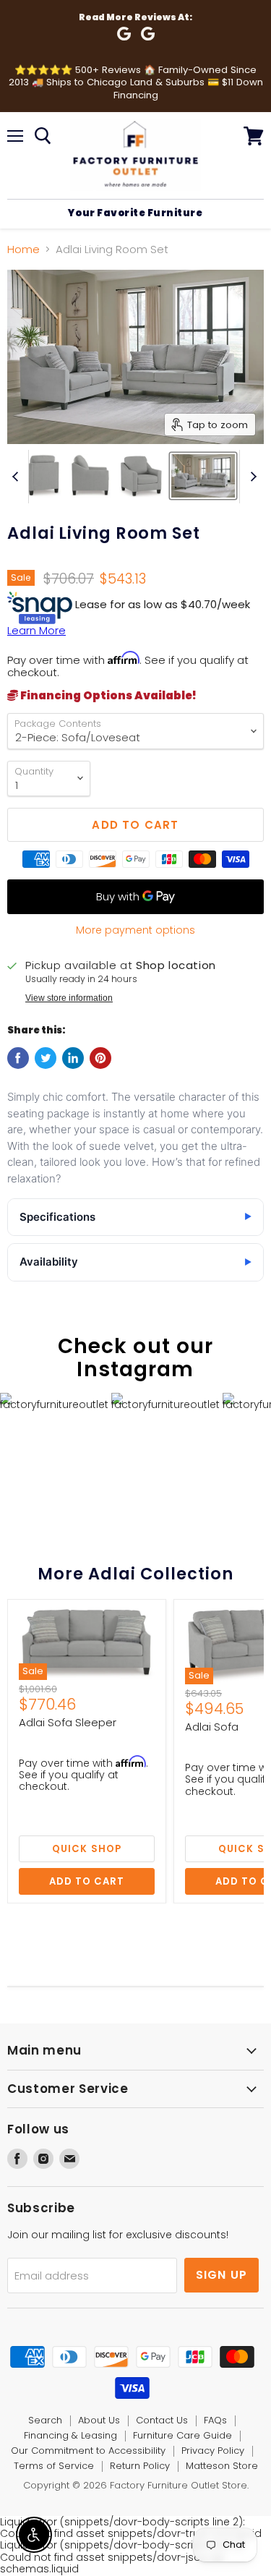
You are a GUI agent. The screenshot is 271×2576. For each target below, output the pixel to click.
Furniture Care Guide (182, 2435)
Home (23, 249)
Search (45, 2420)
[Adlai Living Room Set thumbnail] (39, 476)
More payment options (135, 930)
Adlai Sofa (212, 1727)
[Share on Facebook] (18, 1058)
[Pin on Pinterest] (100, 1058)
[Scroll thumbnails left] (17, 477)
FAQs (215, 2420)
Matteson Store (222, 2466)
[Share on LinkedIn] (73, 1058)
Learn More (36, 630)
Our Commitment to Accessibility (88, 2451)
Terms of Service (54, 2466)
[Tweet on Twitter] (46, 1058)
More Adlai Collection (135, 1574)
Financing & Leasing (70, 2435)
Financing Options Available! (107, 695)
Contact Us (162, 2420)
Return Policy (140, 2466)
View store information (69, 998)
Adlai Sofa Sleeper (68, 1722)
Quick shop (87, 1849)
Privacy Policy (213, 2451)
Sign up (222, 2275)
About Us (99, 2420)
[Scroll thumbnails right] (251, 477)
